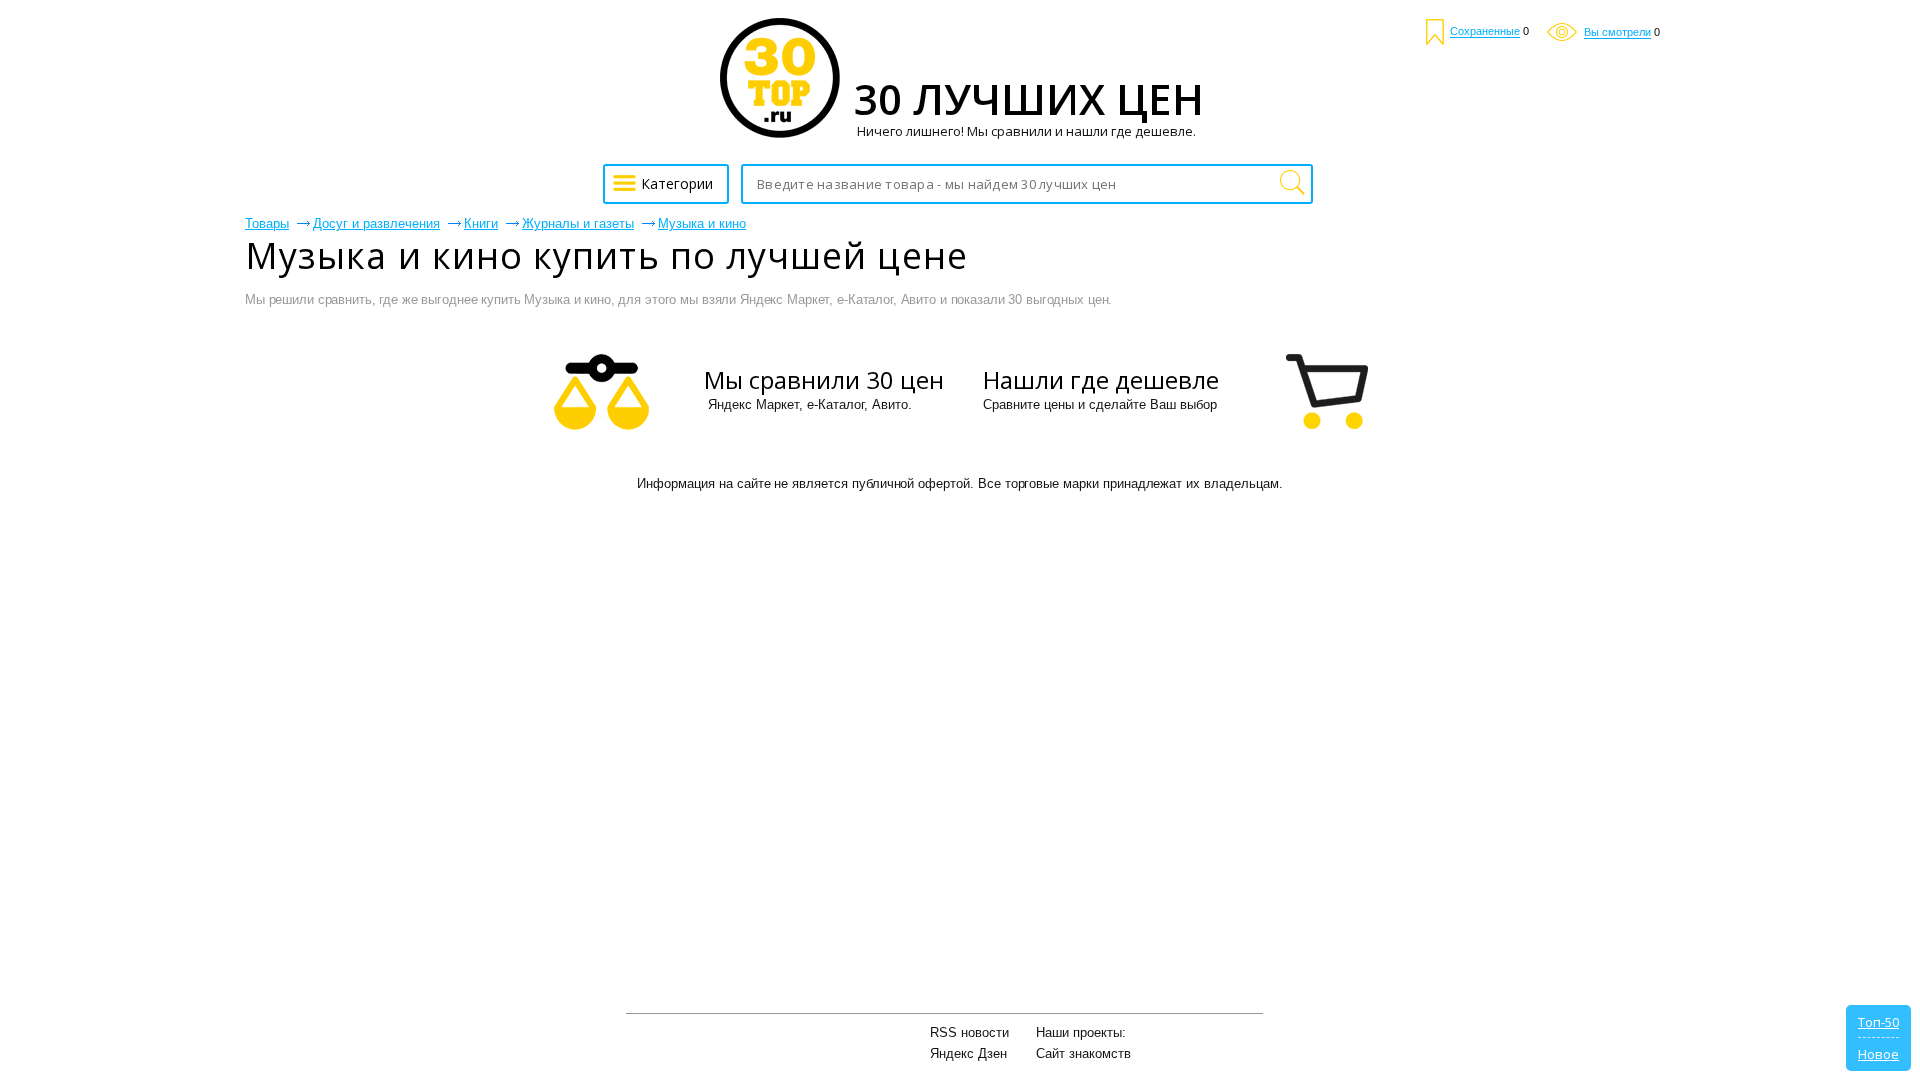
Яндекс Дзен (968, 1053)
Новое (1878, 1054)
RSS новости (969, 1032)
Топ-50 (1878, 1022)
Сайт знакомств (1083, 1053)
